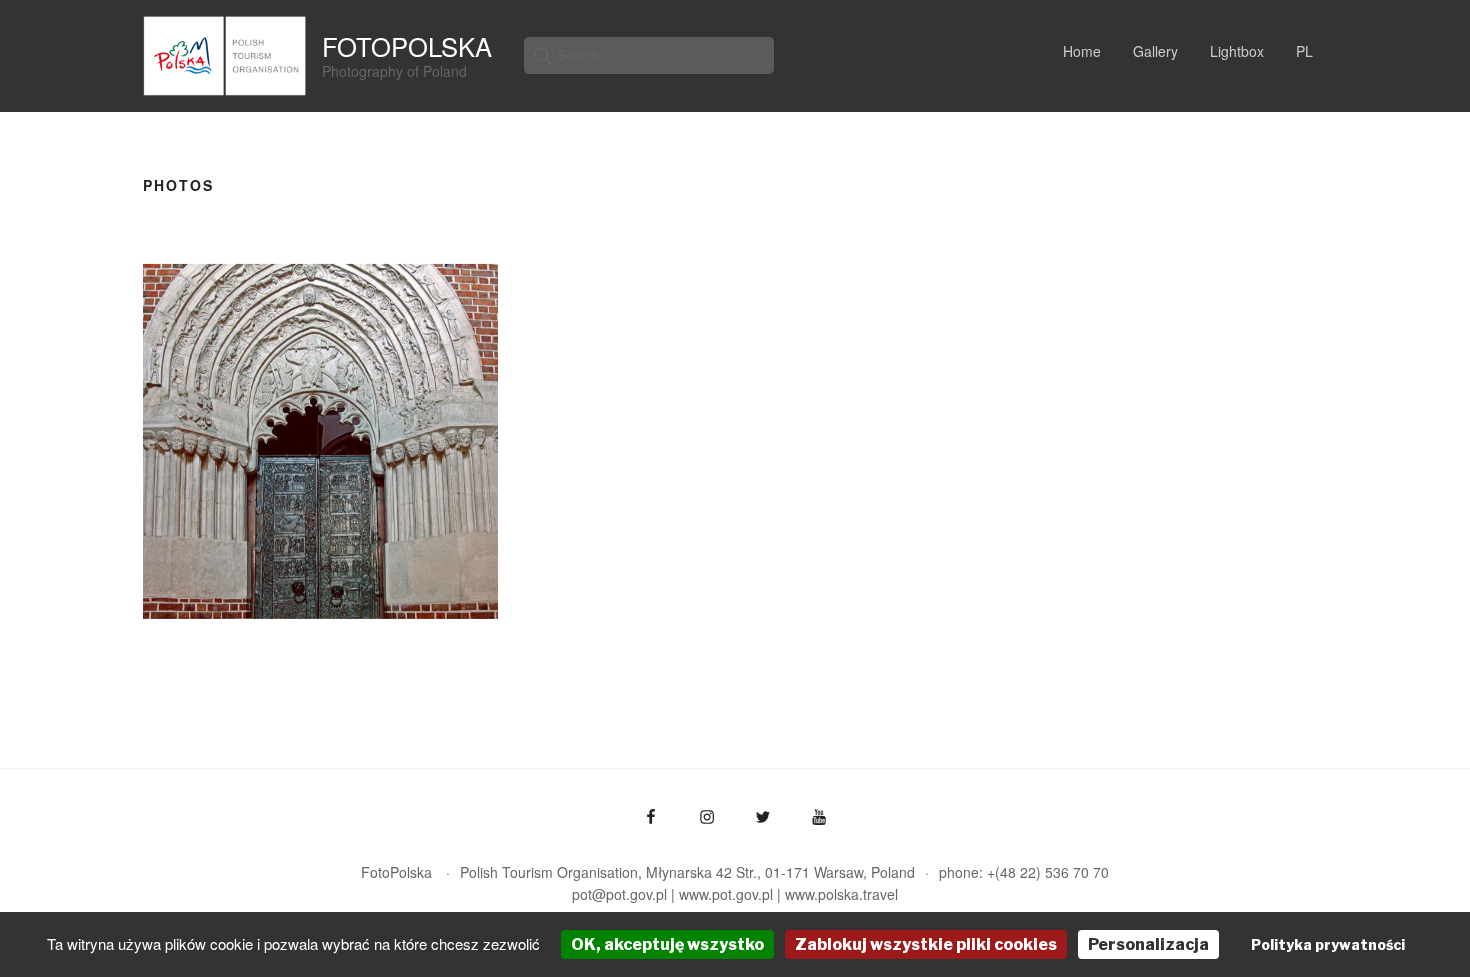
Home (1082, 51)
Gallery (1155, 51)
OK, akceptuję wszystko (667, 944)
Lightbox (1237, 51)
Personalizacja (1148, 944)
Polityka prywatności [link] (1328, 944)
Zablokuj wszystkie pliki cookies (926, 944)
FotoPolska (407, 46)
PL (1304, 51)
